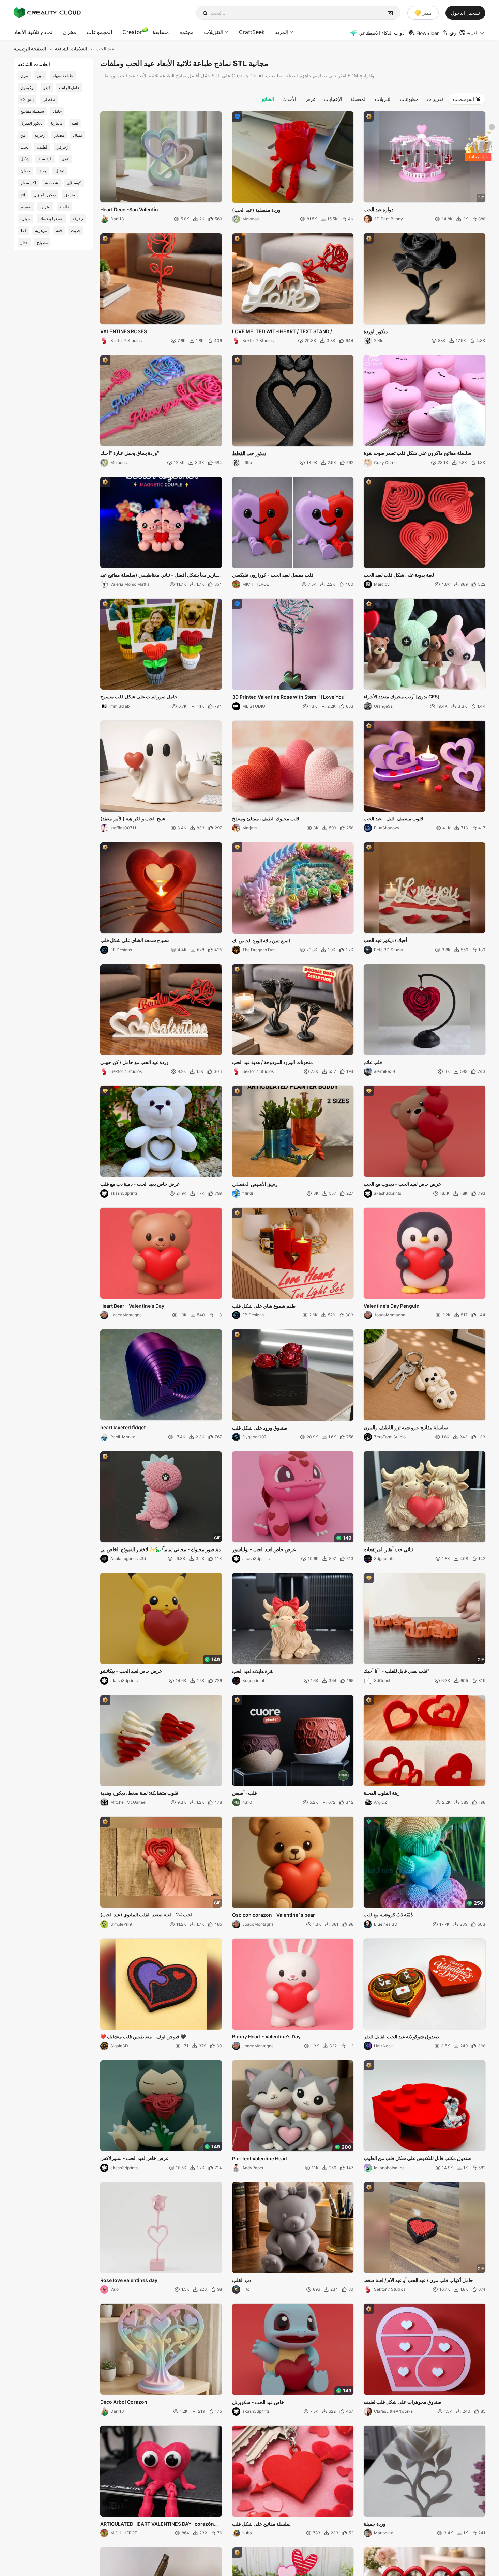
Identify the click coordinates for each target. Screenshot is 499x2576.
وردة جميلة (375, 2524)
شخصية (51, 183)
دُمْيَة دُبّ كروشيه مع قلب (388, 1915)
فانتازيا (57, 123)
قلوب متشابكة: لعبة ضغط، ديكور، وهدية (139, 1793)
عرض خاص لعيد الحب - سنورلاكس (134, 2158)
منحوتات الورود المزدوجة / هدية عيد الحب (273, 1062)
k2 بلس (27, 99)
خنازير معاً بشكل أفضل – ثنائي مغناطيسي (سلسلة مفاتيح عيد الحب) (160, 575)
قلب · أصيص (245, 1793)
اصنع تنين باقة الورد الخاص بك (261, 940)
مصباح (42, 242)
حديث (76, 230)
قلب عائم (373, 1062)
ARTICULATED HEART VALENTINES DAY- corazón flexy (157, 2524)
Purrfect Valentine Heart (260, 2158)
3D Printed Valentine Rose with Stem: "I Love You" (289, 697)
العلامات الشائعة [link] (71, 49)
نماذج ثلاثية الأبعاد (33, 32)
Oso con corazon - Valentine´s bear (274, 1915)
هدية (43, 171)
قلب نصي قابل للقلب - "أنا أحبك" (397, 1671)
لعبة (75, 123)
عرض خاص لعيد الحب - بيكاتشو (131, 1671)
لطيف (42, 147)
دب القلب (242, 2280)
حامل (57, 111)
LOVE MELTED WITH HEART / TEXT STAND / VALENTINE (282, 332)
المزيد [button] (282, 32)
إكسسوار (28, 183)
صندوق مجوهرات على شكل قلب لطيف (403, 2402)
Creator (132, 32)
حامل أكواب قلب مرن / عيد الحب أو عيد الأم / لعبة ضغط (418, 2280)
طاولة (64, 207)
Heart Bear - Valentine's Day (132, 1306)
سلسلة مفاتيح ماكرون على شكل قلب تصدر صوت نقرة (418, 453)
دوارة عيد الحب (379, 209)
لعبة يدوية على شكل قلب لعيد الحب (399, 575)
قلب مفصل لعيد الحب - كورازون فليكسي (273, 575)
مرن (24, 75)
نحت (24, 147)
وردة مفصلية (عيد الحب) (256, 210)
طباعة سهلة (63, 75)
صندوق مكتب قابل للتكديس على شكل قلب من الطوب (417, 2158)
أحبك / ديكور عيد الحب (385, 940)
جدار (24, 242)
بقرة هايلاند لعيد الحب (253, 1671)
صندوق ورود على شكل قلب (260, 1428)
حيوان (25, 171)
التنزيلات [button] (214, 32)
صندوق (70, 195)
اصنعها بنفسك (51, 219)
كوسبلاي (74, 183)
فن (23, 135)
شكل (25, 159)
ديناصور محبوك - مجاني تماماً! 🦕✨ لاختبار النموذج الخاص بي (160, 1549)
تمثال (78, 135)
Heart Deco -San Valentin (129, 209)
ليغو (47, 87)
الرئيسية (45, 159)
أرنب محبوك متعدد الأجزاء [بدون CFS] (402, 697)
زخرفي (62, 147)
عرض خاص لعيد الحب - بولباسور (264, 1549)
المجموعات (99, 32)
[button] (472, 33)
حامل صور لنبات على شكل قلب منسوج (139, 697)
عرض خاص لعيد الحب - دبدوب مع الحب (402, 1184)
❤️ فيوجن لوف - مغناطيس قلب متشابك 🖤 (143, 2037)
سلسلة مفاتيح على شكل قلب (261, 2524)
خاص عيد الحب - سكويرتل (258, 2402)
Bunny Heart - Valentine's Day (266, 2037)
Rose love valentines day (129, 2280)
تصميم (26, 207)
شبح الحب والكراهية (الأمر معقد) (133, 819)
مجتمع (186, 32)
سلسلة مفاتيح (32, 111)
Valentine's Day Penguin (392, 1306)
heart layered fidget (123, 1427)
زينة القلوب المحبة (382, 1793)
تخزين (45, 207)
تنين (40, 75)
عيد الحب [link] (105, 49)
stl (23, 195)
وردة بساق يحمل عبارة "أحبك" (130, 453)
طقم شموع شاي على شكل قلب (264, 1306)
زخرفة (40, 135)
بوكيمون (27, 87)
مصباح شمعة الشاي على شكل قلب (135, 940)
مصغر (59, 135)
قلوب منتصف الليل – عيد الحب (394, 819)
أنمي (65, 159)
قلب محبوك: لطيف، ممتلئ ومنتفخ (266, 819)
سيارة (26, 219)
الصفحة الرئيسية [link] (30, 49)
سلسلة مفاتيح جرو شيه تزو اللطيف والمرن (406, 1427)
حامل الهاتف (69, 87)
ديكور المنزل (31, 123)
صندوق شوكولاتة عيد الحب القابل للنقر (401, 2037)
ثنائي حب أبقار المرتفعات (388, 1549)
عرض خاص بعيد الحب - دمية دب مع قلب (140, 1184)
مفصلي (49, 99)
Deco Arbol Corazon (124, 2402)
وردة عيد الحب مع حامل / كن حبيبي (134, 1062)
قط (23, 230)
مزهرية (41, 230)
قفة (59, 230)
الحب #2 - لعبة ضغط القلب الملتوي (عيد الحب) (147, 1915)
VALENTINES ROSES (124, 331)
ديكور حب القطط (249, 453)
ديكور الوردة (376, 331)
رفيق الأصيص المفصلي (255, 1184)
